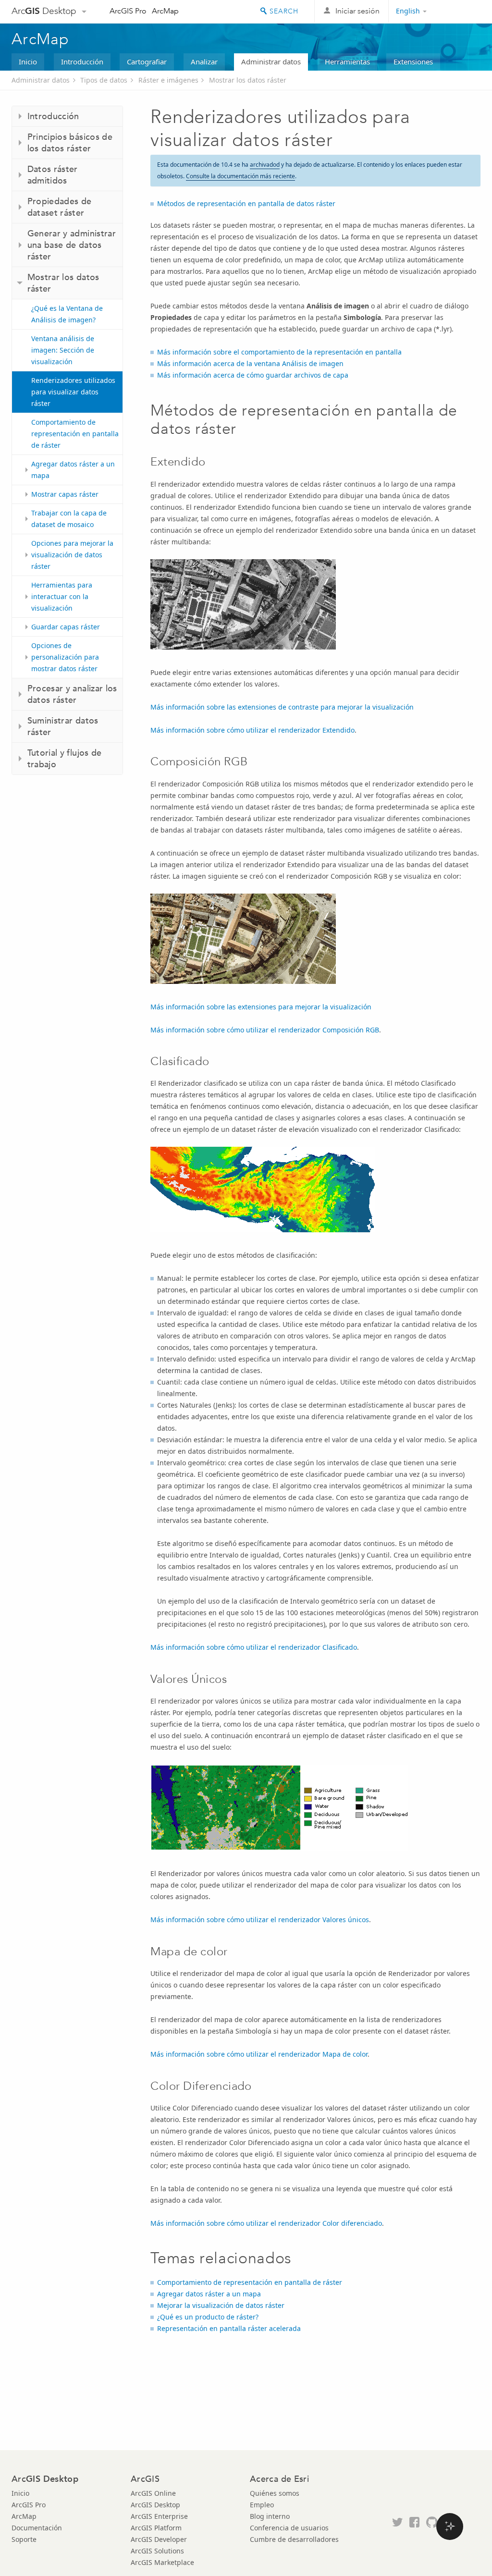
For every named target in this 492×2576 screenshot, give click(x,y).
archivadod (265, 165)
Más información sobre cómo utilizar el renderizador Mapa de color (259, 2054)
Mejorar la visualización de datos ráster (221, 2305)
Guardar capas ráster (66, 627)
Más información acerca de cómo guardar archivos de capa (253, 375)
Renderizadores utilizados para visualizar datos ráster (73, 392)
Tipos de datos (104, 80)
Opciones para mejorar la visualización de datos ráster (72, 555)
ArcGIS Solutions (157, 2551)
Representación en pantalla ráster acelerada (229, 2328)
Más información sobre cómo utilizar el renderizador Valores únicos (260, 1920)
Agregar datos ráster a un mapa (73, 470)
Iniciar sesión (357, 11)
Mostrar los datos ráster (248, 80)
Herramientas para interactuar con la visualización (62, 596)
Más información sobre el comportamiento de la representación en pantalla (279, 352)
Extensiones (413, 61)
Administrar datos (271, 61)
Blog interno (270, 2516)
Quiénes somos (275, 2493)
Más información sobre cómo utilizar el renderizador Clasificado (254, 1647)
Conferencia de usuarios (289, 2528)
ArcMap (165, 11)
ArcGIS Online (153, 2493)
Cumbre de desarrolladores (294, 2539)
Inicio (28, 61)
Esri (460, 12)
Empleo (262, 2505)
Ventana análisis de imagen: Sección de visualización (63, 350)
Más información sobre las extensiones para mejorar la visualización (261, 1007)
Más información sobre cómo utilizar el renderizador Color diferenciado (266, 2223)
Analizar (204, 61)
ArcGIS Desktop (155, 2505)
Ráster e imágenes (168, 80)
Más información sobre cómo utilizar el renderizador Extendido (252, 730)
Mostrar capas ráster (65, 494)
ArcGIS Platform (156, 2528)
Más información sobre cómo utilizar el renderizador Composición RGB (265, 1030)
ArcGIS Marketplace (162, 2562)
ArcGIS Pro (128, 11)
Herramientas (347, 61)
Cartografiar (147, 61)
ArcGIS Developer (159, 2539)
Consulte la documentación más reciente (240, 176)
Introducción (82, 61)
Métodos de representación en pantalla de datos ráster (246, 203)
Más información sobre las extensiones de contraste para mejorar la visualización (282, 707)
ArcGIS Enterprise (159, 2516)
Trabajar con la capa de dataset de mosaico (69, 519)
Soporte (24, 2539)
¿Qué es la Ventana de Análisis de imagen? (67, 314)
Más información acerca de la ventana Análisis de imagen (250, 363)
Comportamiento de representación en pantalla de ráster (75, 434)
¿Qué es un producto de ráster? (208, 2317)
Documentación (37, 2528)
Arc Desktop (44, 11)
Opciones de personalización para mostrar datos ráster (65, 657)
